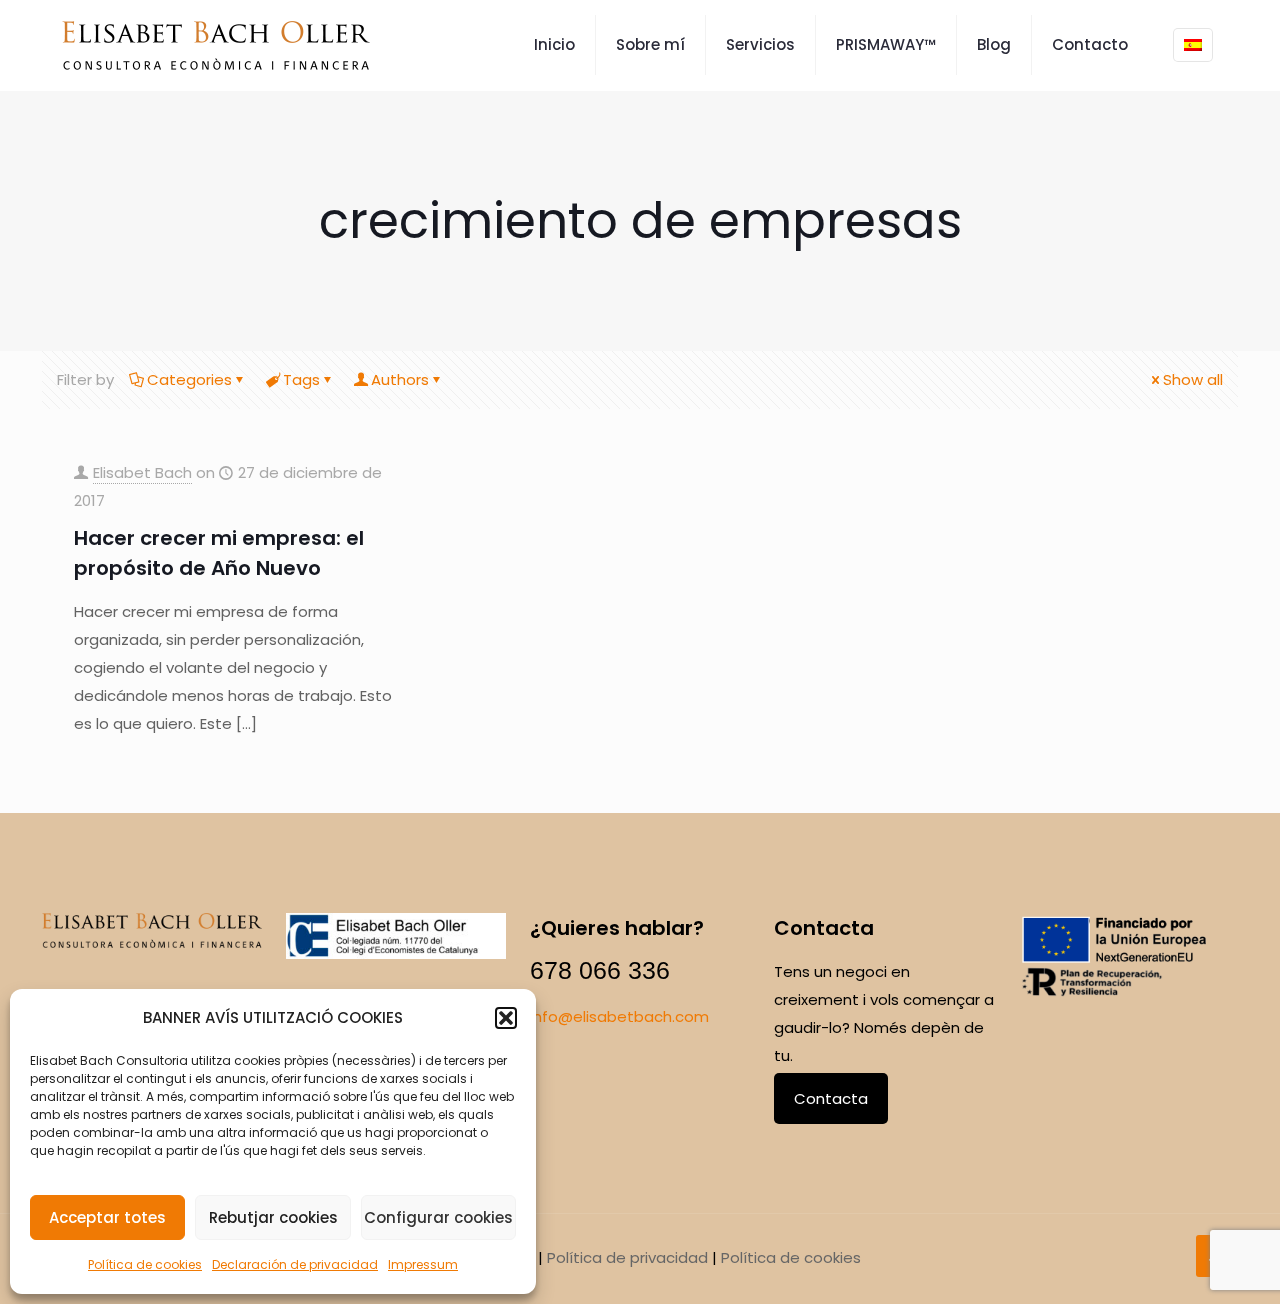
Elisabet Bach (142, 472)
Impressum (423, 1264)
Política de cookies (145, 1264)
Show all (1193, 379)
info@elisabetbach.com (619, 1016)
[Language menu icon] (1193, 45)
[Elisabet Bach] (216, 45)
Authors (400, 379)
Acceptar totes (107, 1217)
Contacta (831, 1098)
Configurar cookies (438, 1217)
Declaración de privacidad (295, 1264)
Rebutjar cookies (273, 1217)
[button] (506, 1018)
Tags (301, 379)
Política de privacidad (627, 1257)
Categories (189, 379)
